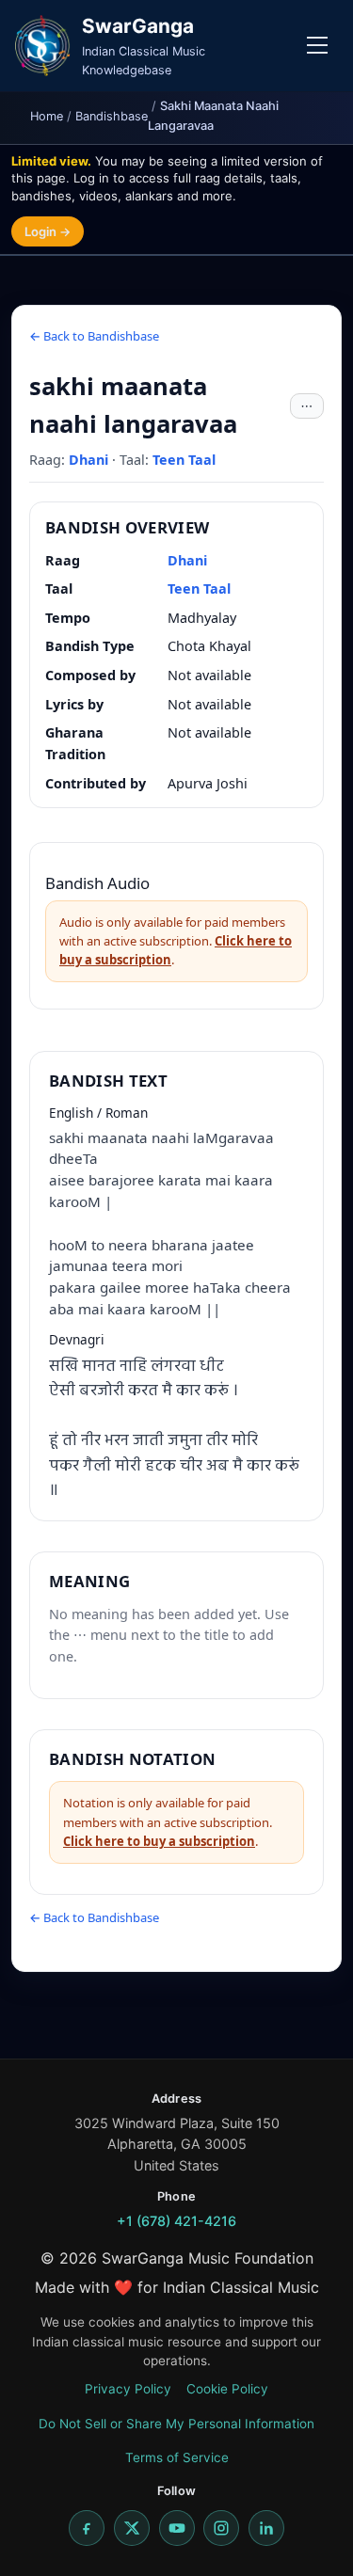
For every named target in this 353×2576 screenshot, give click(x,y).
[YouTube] (177, 2528)
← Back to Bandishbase (94, 336)
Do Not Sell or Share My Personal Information (176, 2424)
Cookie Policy (227, 2389)
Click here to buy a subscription (159, 1841)
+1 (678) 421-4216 (176, 2221)
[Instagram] (221, 2528)
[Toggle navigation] (317, 45)
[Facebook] (87, 2528)
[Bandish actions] (307, 406)
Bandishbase (112, 116)
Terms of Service (177, 2457)
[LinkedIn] (266, 2528)
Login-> (48, 231)
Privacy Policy (128, 2389)
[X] (132, 2528)
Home (47, 116)
